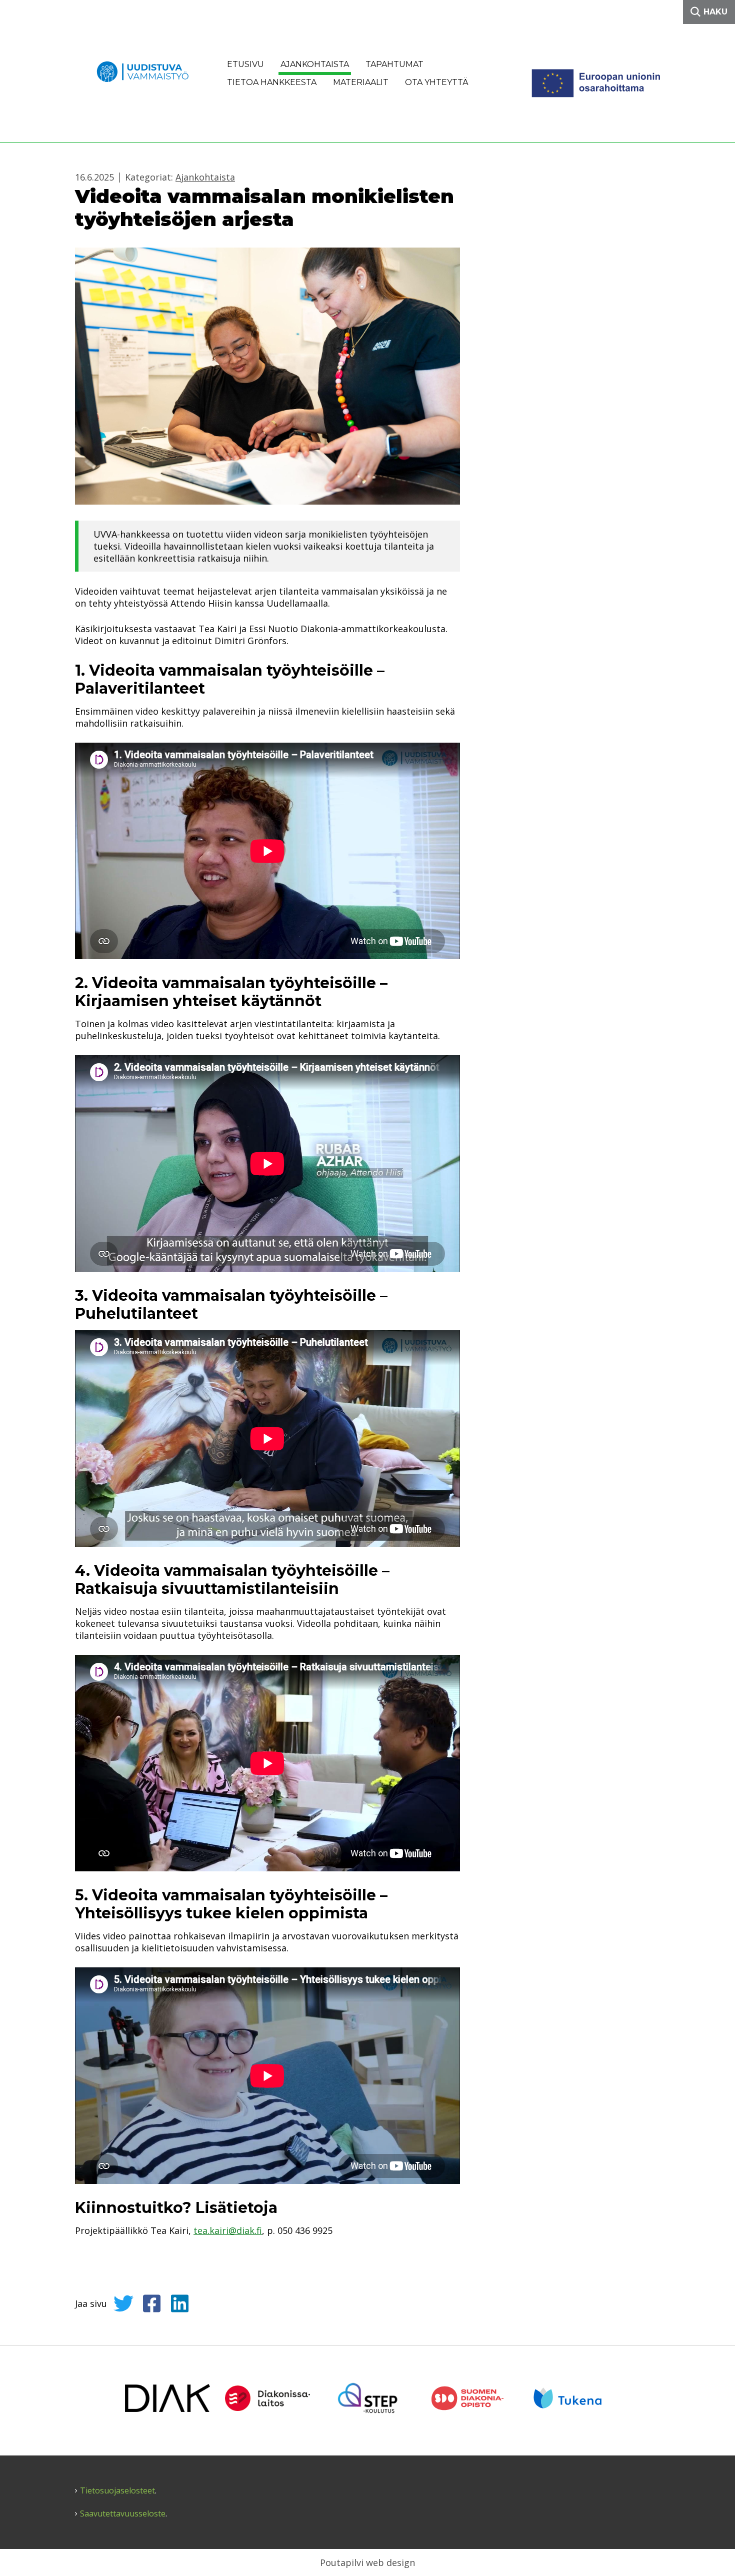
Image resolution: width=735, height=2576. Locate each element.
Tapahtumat (394, 64)
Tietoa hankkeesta (272, 82)
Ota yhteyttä (437, 82)
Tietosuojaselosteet (117, 2491)
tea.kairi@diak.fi (228, 2230)
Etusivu (245, 64)
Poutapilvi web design (367, 2562)
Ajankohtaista (315, 64)
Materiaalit (361, 82)
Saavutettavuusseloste (123, 2514)
